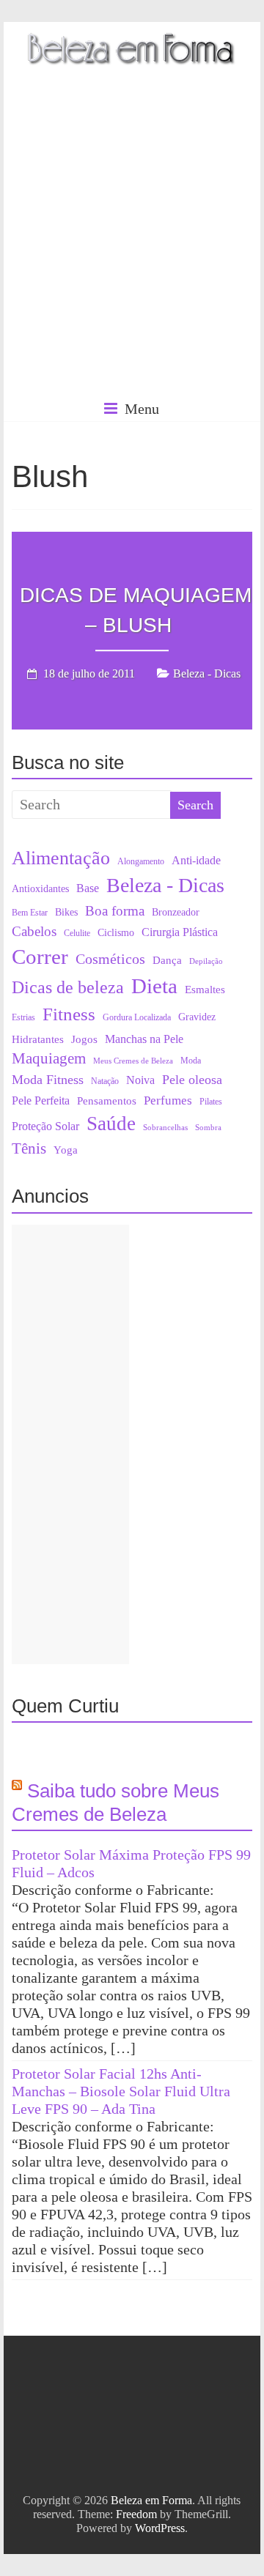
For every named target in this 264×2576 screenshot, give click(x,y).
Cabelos (34, 931)
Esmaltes (205, 990)
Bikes (66, 912)
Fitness (69, 1014)
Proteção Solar (45, 1126)
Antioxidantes (40, 889)
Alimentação (61, 858)
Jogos (84, 1039)
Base (88, 888)
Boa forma (115, 911)
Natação (105, 1081)
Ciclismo (116, 933)
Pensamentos (107, 1101)
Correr (40, 957)
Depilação (206, 961)
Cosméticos (110, 959)
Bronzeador (176, 912)
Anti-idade (196, 860)
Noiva (140, 1080)
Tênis (29, 1148)
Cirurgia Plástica (180, 932)
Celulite (77, 933)
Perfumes (168, 1100)
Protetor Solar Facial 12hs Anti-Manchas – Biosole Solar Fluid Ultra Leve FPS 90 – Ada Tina (121, 2091)
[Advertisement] (132, 256)
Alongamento (141, 861)
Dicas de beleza (68, 987)
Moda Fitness (48, 1080)
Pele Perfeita (41, 1101)
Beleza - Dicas (207, 673)
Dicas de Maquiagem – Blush (136, 610)
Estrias (23, 1017)
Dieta (154, 986)
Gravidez (197, 1017)
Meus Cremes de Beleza (133, 1061)
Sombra (208, 1128)
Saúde (111, 1124)
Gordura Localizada (137, 1017)
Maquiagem (49, 1058)
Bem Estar (30, 913)
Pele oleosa (192, 1080)
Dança (167, 960)
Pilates (211, 1102)
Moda (191, 1061)
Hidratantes (38, 1039)
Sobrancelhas (165, 1128)
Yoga (66, 1150)
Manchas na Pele (144, 1039)
